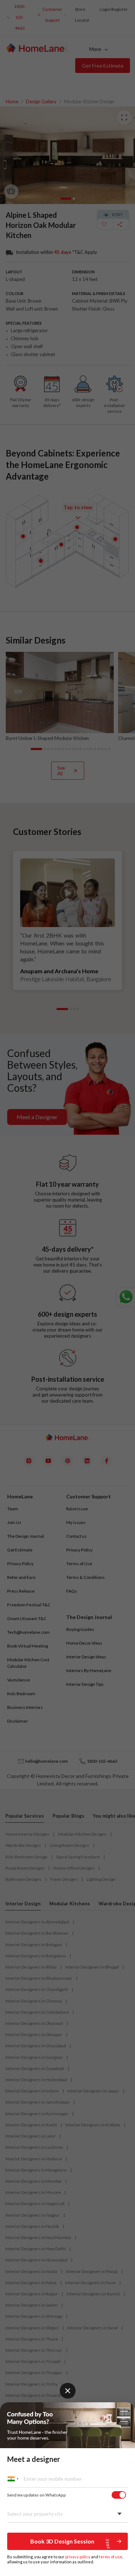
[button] (67, 2541)
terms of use (111, 2557)
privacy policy (78, 2557)
